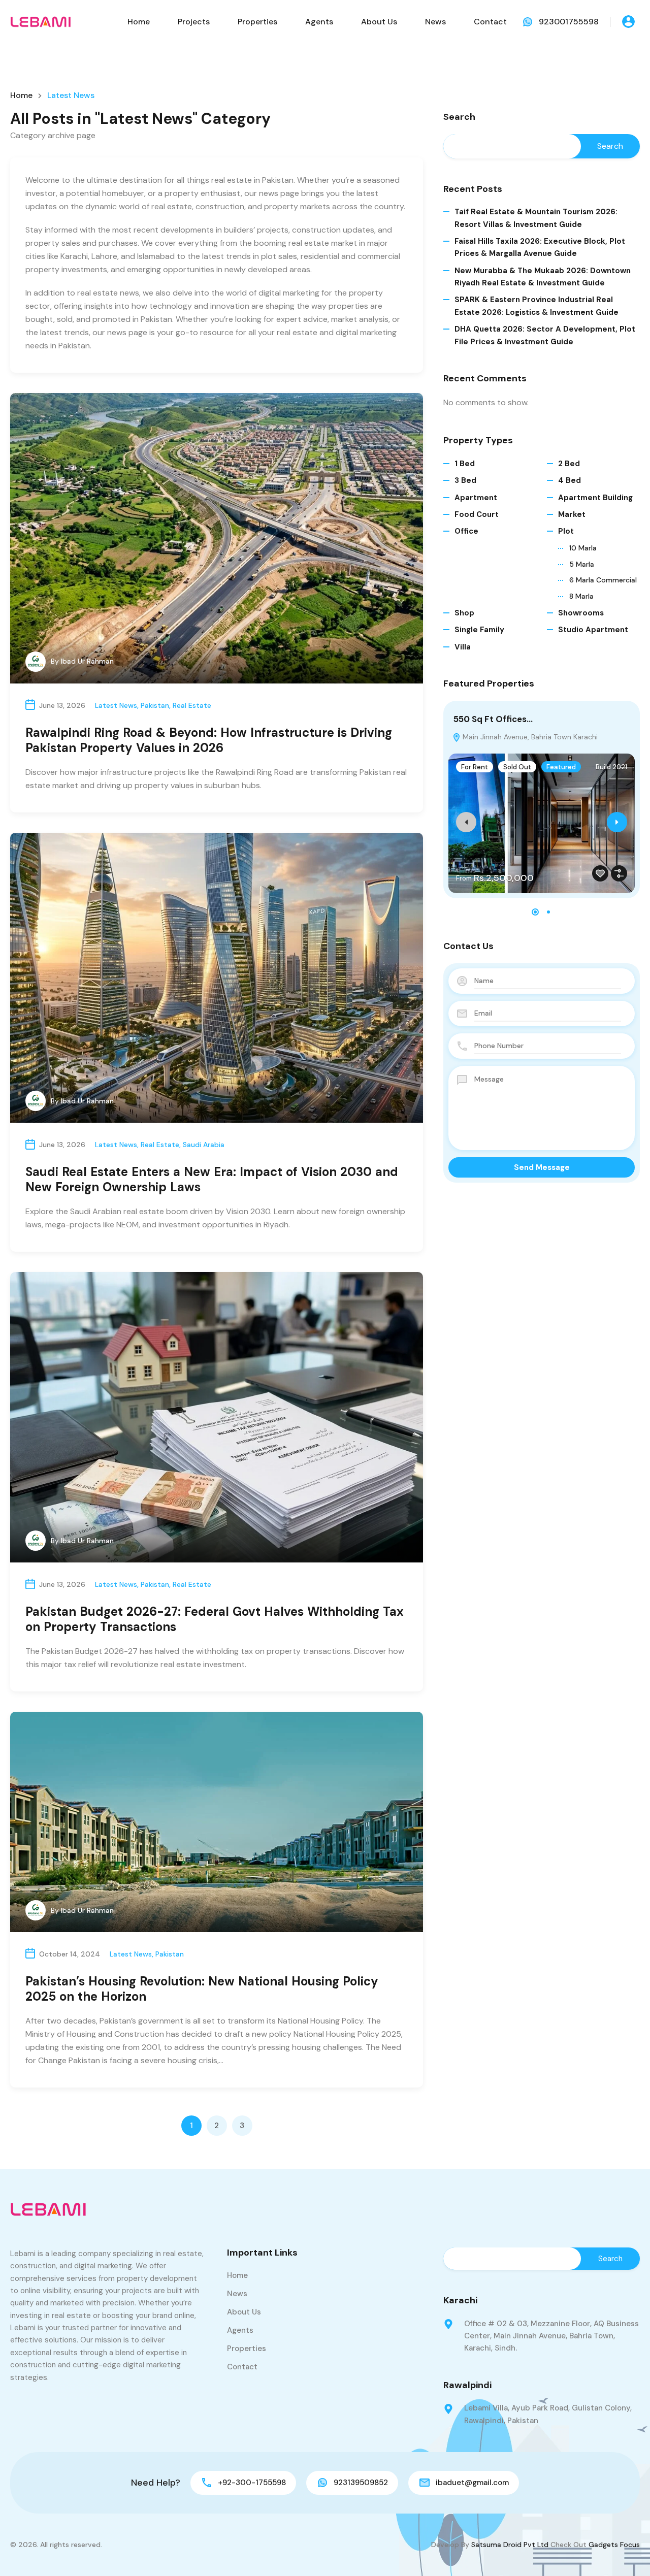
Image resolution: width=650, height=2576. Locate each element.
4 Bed (570, 480)
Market (572, 514)
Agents (319, 22)
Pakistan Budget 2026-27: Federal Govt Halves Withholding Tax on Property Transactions (215, 1619)
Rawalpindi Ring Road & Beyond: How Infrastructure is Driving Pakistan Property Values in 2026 (209, 740)
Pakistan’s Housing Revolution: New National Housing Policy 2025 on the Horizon (202, 1989)
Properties (257, 22)
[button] (535, 912)
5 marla (582, 564)
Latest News (116, 705)
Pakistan (155, 705)
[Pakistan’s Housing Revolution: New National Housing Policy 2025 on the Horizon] (217, 1822)
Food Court (477, 514)
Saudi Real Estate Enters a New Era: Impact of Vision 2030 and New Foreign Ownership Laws (212, 1179)
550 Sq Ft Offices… (493, 719)
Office (466, 531)
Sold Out (517, 767)
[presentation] (466, 822)
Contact (490, 22)
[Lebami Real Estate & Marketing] (41, 21)
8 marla (581, 596)
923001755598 (569, 22)
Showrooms (581, 613)
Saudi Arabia (204, 1145)
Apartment (476, 498)
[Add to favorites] (600, 873)
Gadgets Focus (614, 2545)
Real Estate (192, 705)
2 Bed (569, 464)
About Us (379, 22)
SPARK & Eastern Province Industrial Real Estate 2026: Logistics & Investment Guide (537, 306)
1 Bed (465, 464)
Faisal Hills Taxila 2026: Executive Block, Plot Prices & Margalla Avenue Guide (540, 247)
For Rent (475, 767)
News (435, 22)
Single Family (479, 630)
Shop (464, 613)
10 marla (583, 548)
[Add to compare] (619, 873)
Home (139, 22)
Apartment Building (595, 498)
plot (566, 531)
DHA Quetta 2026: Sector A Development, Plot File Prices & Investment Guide (545, 335)
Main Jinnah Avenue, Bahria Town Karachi (529, 737)
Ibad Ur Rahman (87, 661)
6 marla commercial (603, 580)
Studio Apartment (593, 630)
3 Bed (465, 480)
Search (459, 117)
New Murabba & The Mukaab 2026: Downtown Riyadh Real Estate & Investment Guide (543, 277)
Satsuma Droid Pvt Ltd (510, 2545)
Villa (463, 647)
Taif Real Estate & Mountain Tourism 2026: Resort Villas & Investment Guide (536, 218)
